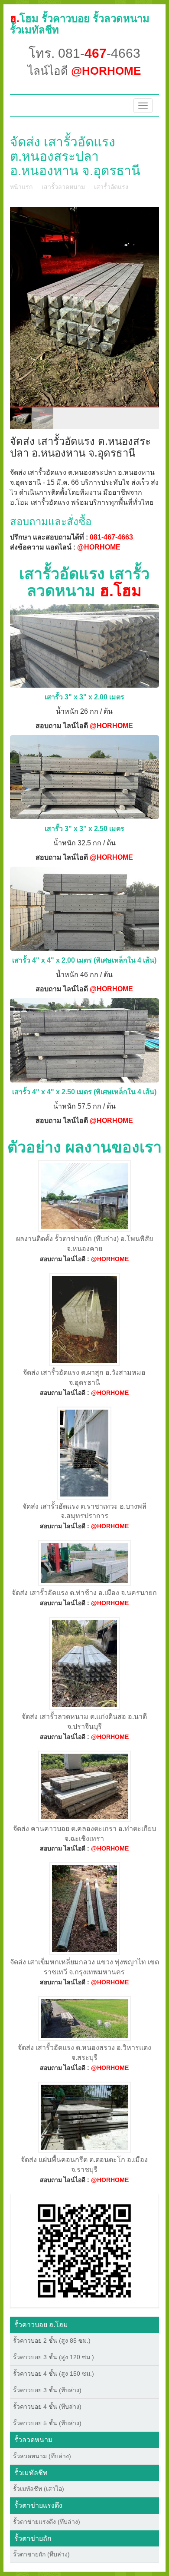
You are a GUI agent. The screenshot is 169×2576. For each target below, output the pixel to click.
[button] (84, 2250)
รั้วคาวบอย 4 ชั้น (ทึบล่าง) (47, 2407)
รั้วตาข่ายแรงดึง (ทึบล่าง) (47, 2522)
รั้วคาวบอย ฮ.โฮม (41, 2325)
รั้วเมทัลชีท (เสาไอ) (39, 2489)
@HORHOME (99, 547)
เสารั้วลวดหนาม (63, 187)
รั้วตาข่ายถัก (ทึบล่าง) (41, 2554)
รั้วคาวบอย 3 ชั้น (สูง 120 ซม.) (54, 2357)
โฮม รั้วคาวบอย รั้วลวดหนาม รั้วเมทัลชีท (80, 24)
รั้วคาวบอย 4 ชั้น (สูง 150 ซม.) (54, 2374)
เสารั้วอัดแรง (111, 187)
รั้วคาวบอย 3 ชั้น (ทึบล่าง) (47, 2390)
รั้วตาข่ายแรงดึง (38, 2505)
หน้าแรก (21, 187)
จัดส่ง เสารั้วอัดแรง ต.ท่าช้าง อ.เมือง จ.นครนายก (84, 1593)
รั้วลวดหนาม (34, 2440)
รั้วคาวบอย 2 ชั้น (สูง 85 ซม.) (52, 2341)
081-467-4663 (111, 537)
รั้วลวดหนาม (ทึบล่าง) (42, 2456)
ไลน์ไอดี (84, 71)
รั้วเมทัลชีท (31, 2473)
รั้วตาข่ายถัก (33, 2538)
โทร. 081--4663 (84, 53)
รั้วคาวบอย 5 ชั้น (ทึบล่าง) (47, 2423)
